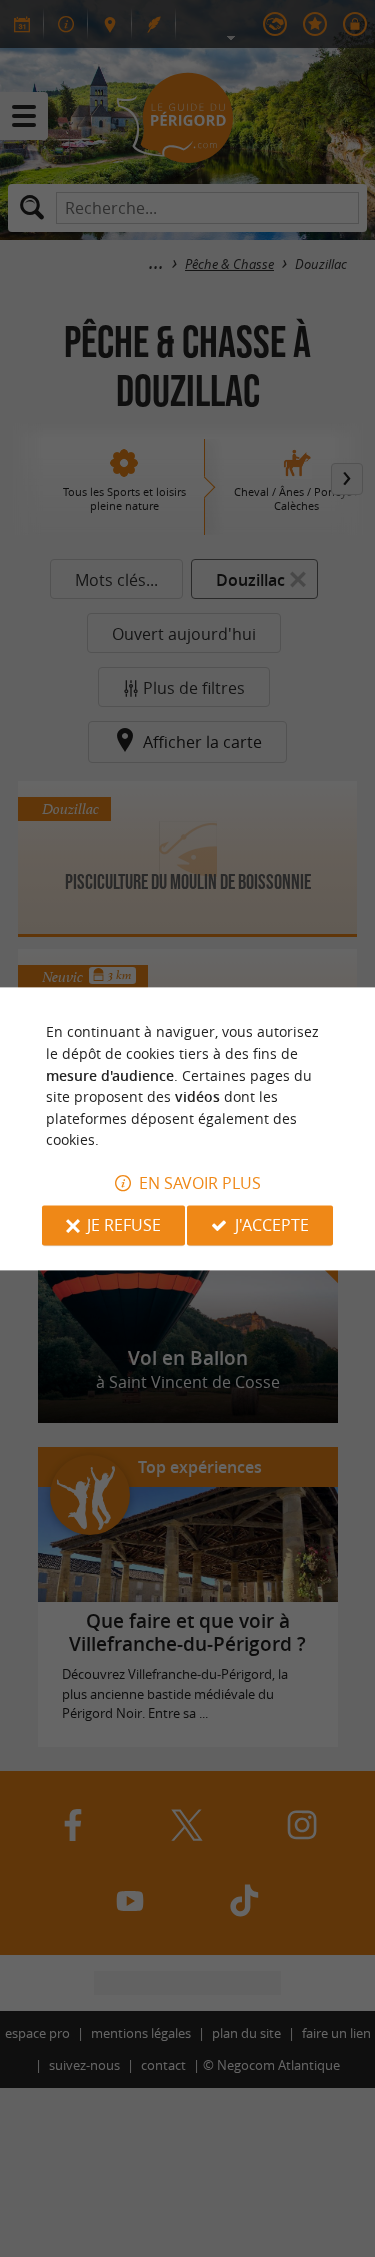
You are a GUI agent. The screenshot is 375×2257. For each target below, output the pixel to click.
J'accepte (272, 1225)
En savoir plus (200, 1183)
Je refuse (124, 1225)
